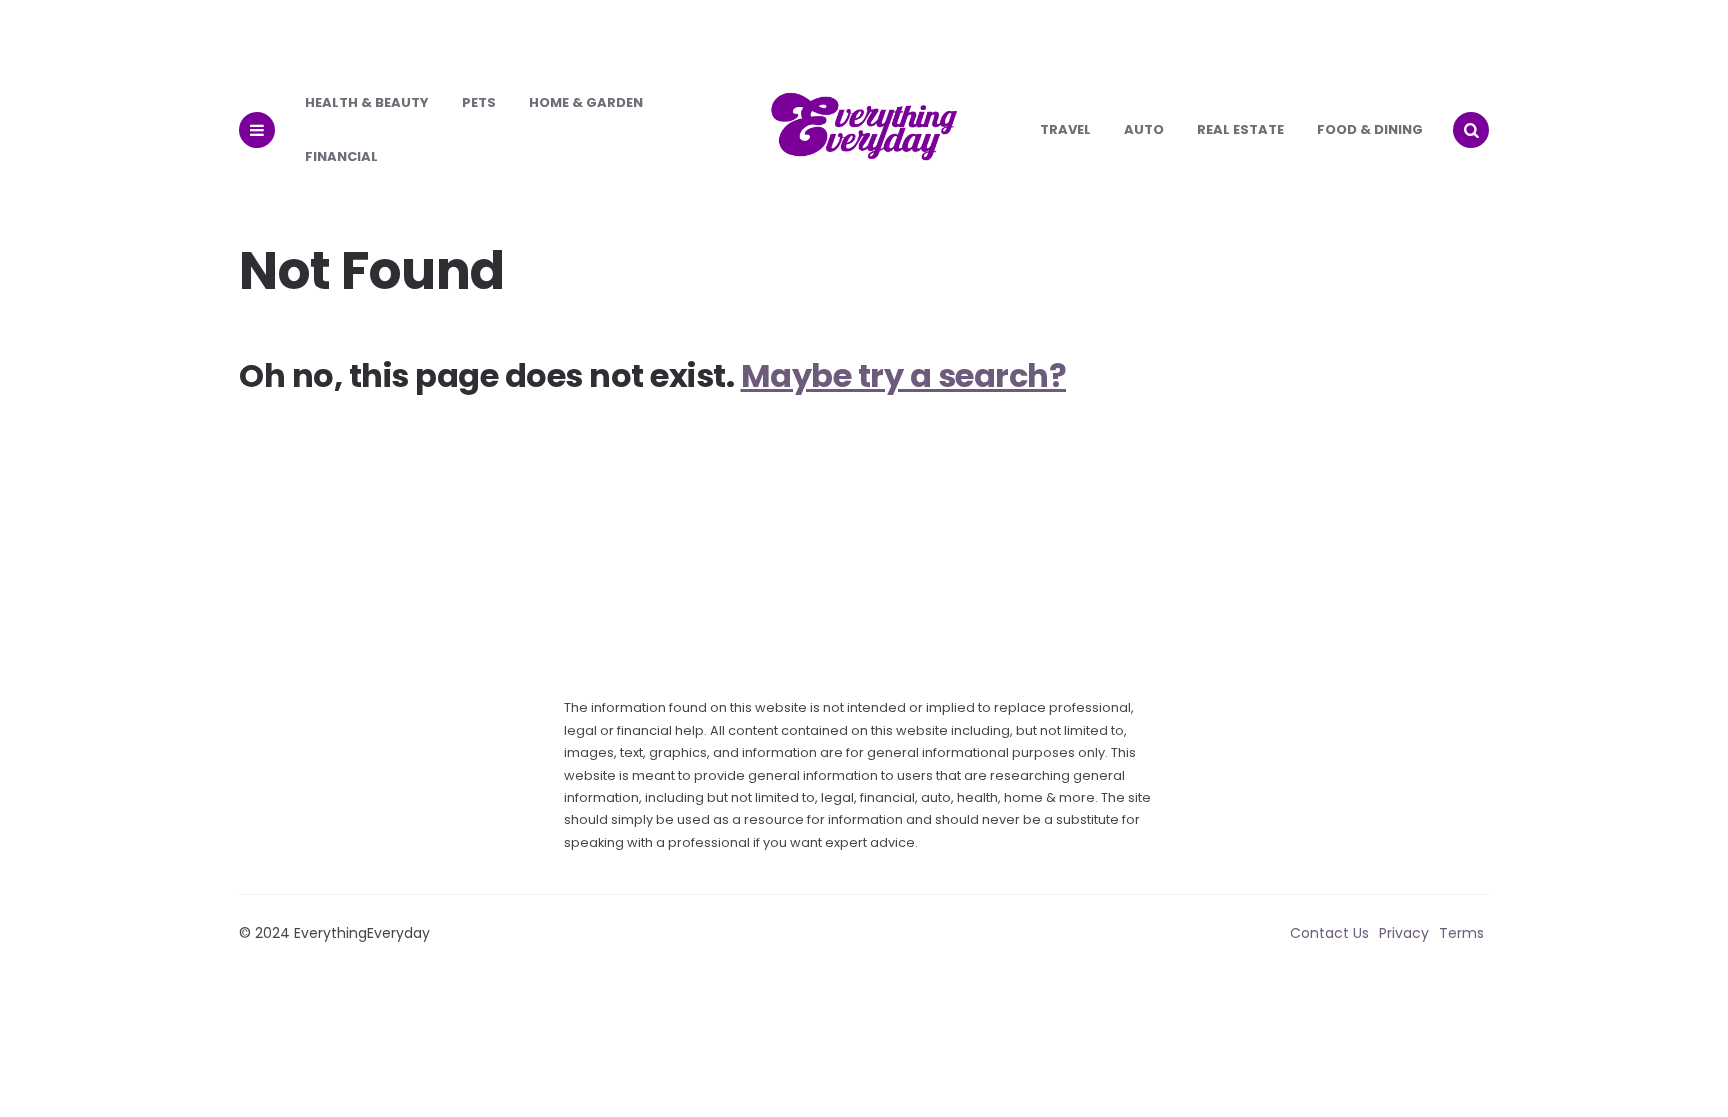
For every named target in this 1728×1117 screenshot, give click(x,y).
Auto (1144, 129)
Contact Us (1329, 933)
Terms (1461, 933)
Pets (479, 102)
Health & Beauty (367, 102)
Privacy (1404, 933)
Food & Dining (1370, 129)
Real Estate (1240, 129)
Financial (341, 156)
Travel (1065, 129)
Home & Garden (586, 102)
